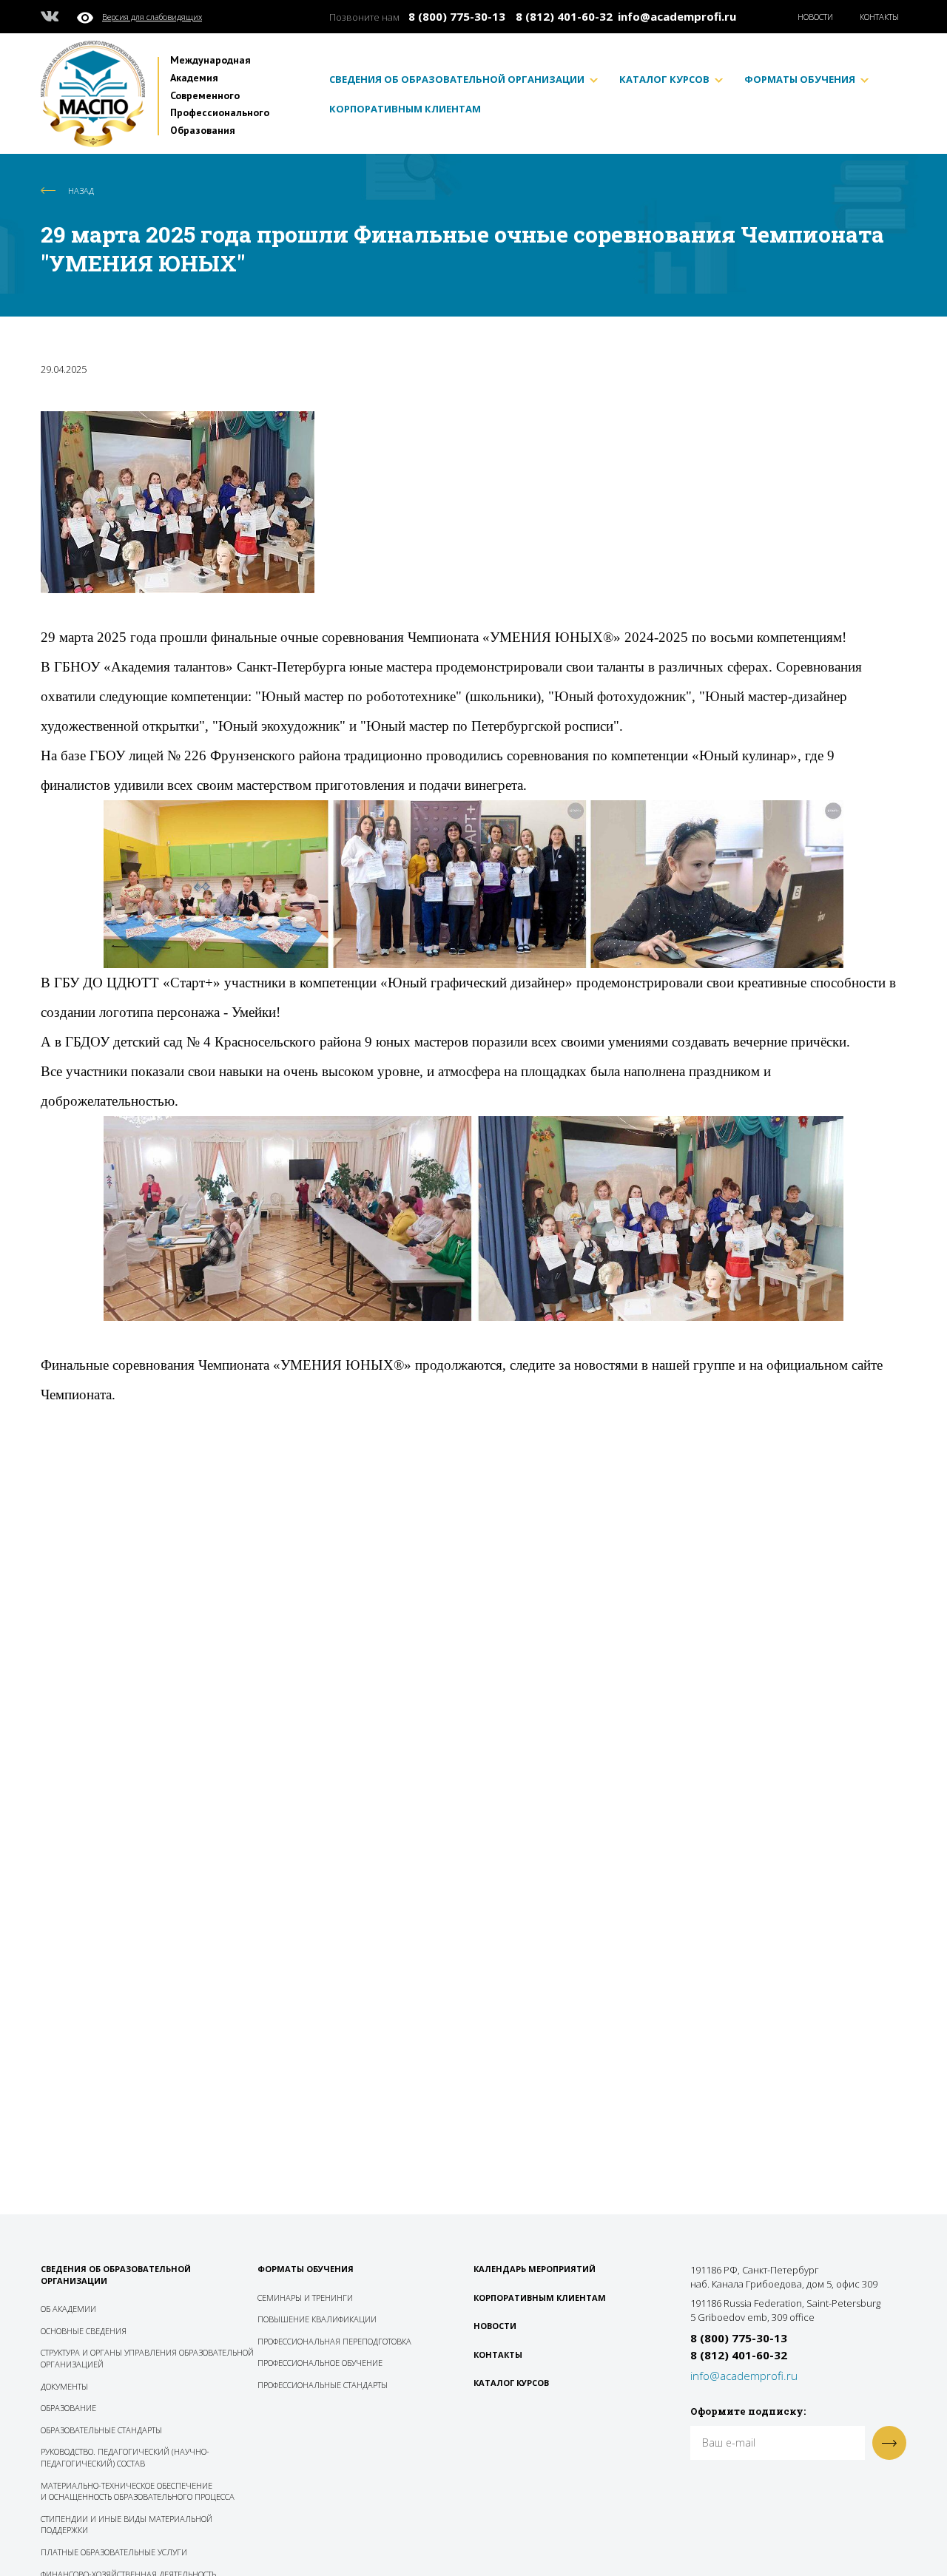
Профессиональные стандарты (323, 2385)
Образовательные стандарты (101, 2430)
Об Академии (68, 2309)
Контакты (879, 17)
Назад (81, 190)
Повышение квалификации (317, 2319)
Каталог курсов (664, 80)
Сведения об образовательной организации (457, 80)
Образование (68, 2408)
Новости (815, 17)
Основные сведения (84, 2331)
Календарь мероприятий (535, 2269)
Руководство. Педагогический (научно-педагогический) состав (125, 2457)
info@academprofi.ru (677, 16)
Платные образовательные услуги (114, 2552)
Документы (64, 2386)
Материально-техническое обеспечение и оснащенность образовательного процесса (138, 2491)
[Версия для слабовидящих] (89, 16)
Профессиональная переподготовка (334, 2341)
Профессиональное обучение (320, 2363)
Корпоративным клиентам (405, 109)
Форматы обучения (800, 80)
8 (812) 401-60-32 (564, 16)
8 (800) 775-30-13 (457, 16)
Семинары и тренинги (305, 2298)
